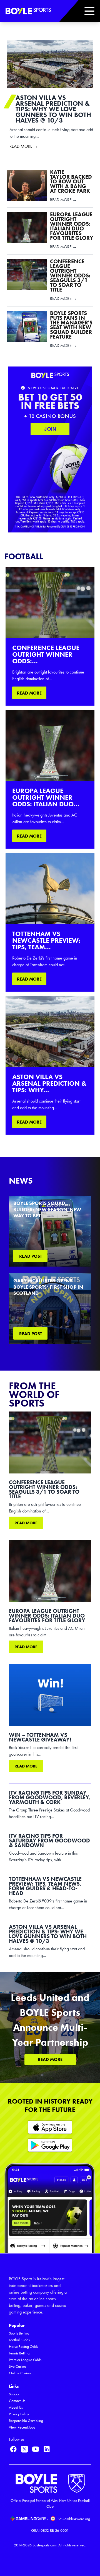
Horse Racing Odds (23, 2347)
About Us (16, 2407)
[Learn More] (50, 2127)
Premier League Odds (25, 2360)
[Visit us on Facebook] (13, 2449)
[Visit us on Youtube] (36, 2449)
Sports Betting (19, 2333)
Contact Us (17, 2401)
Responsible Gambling (26, 2421)
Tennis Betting (19, 2353)
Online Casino (20, 2373)
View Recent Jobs (22, 2427)
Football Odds (19, 2340)
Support (15, 2394)
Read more (26, 1523)
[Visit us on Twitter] (24, 2449)
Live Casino (17, 2366)
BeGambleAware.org (74, 2519)
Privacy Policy (19, 2414)
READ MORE (29, 693)
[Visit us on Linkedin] (47, 2449)
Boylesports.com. (45, 2545)
